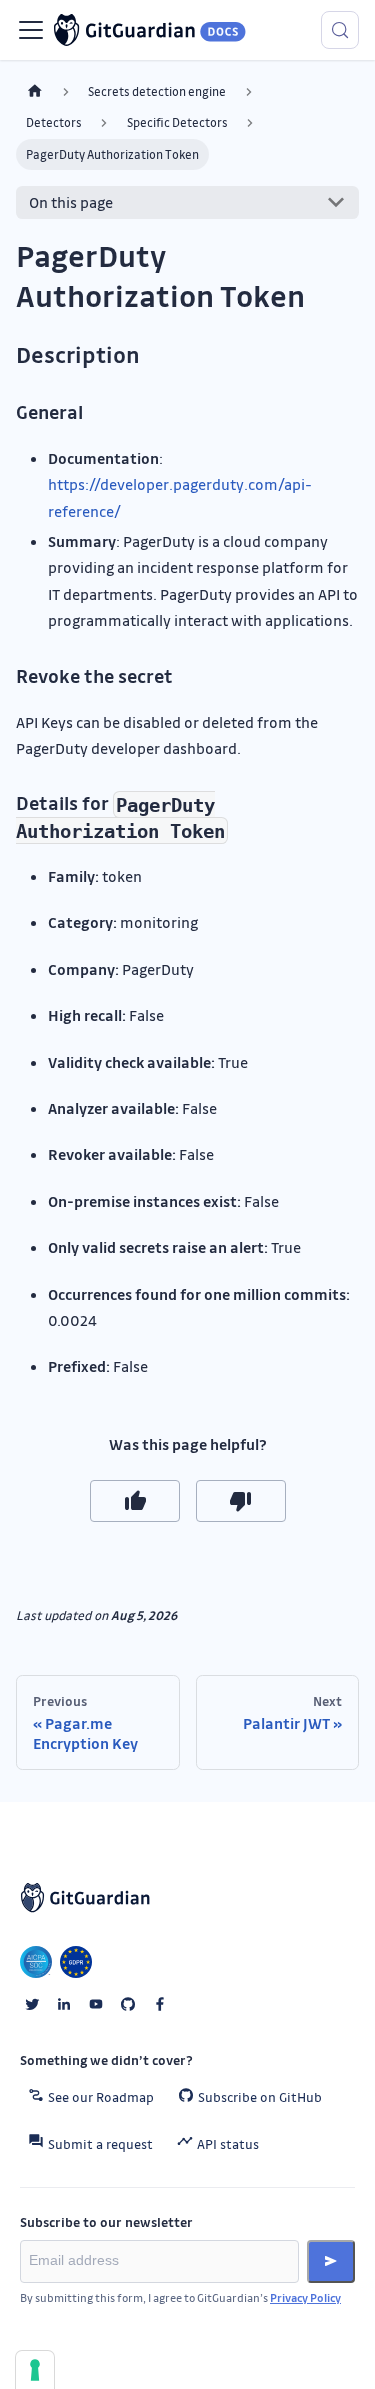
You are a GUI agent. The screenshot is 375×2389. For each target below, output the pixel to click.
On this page (71, 202)
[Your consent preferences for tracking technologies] (35, 2370)
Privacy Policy (305, 2297)
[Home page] (35, 91)
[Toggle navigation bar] (31, 30)
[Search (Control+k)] (340, 30)
